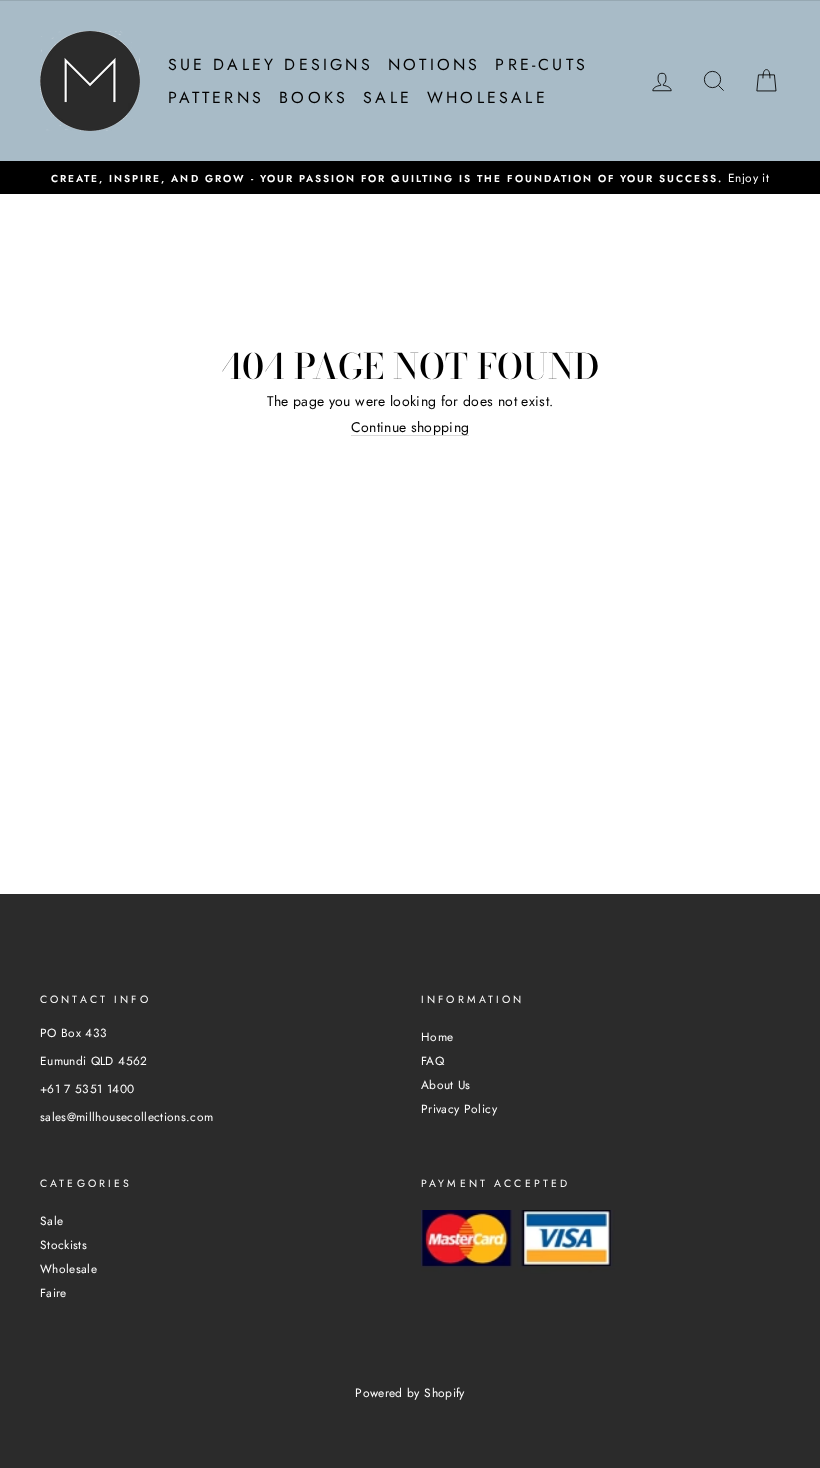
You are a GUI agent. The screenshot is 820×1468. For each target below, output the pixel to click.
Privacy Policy (459, 1108)
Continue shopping (410, 428)
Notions (434, 64)
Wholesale (487, 97)
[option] (410, 177)
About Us (446, 1084)
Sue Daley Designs (270, 64)
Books (313, 97)
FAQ (432, 1060)
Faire (53, 1292)
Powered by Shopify (409, 1393)
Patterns (216, 97)
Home (437, 1036)
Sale (387, 97)
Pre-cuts (541, 64)
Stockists (63, 1244)
